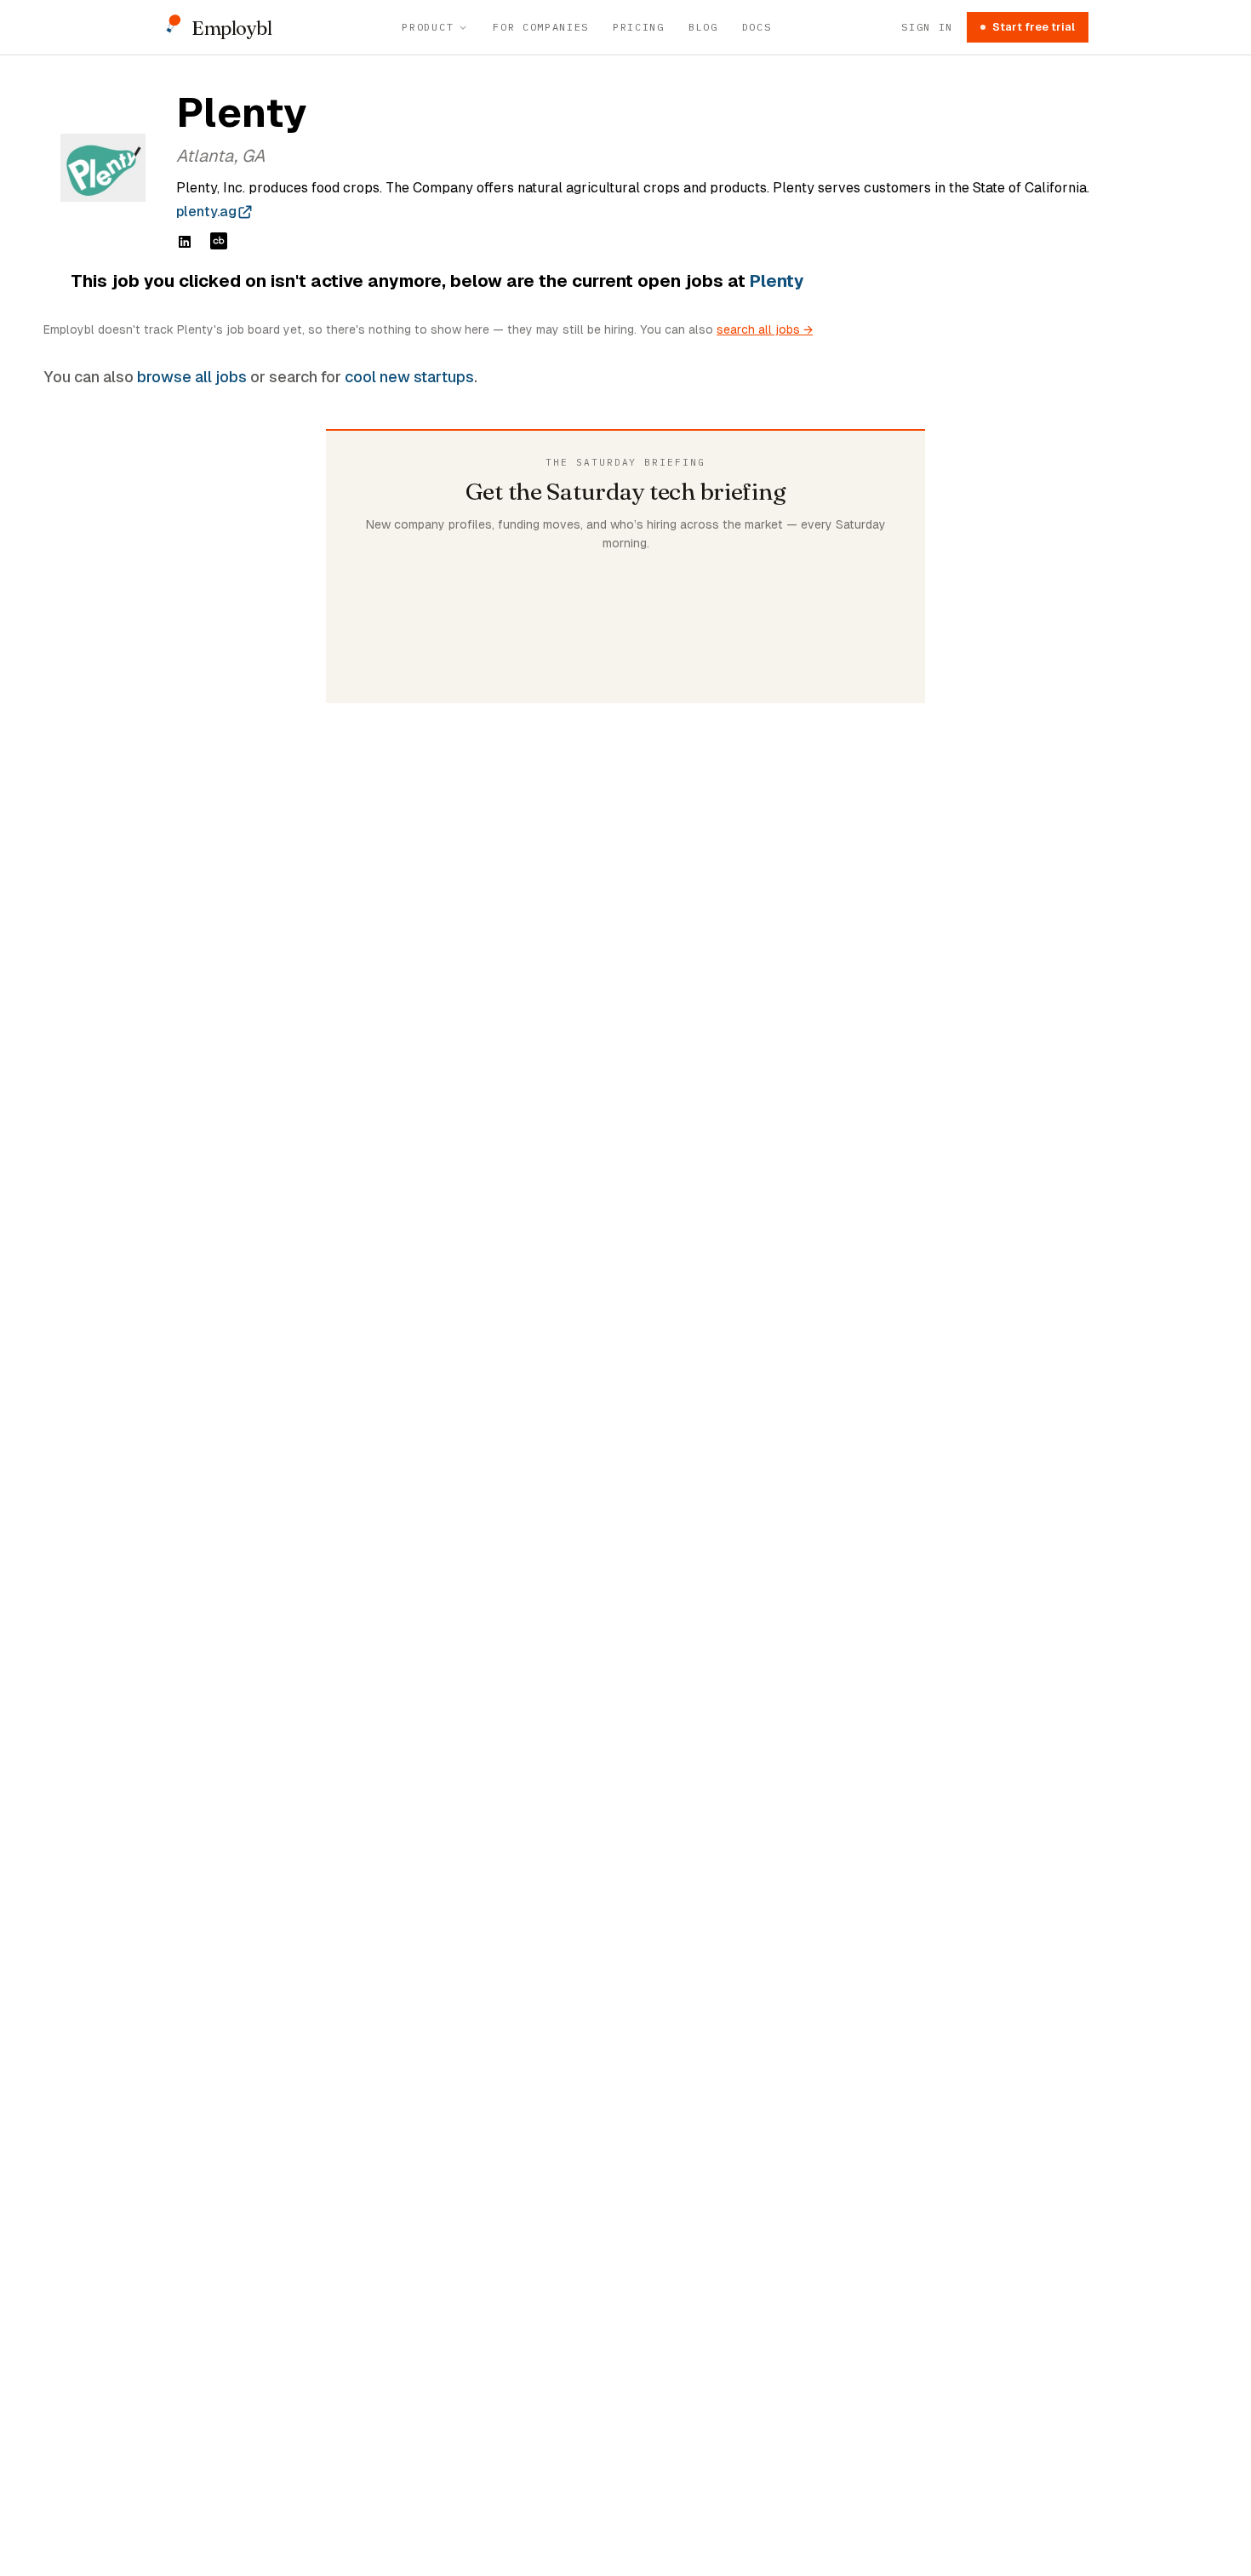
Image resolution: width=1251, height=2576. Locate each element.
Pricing (639, 27)
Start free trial (1034, 27)
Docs (757, 27)
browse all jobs (192, 377)
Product (428, 27)
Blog (703, 27)
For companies (541, 27)
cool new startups (409, 377)
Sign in (927, 27)
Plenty (777, 281)
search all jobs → (765, 329)
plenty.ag (206, 212)
